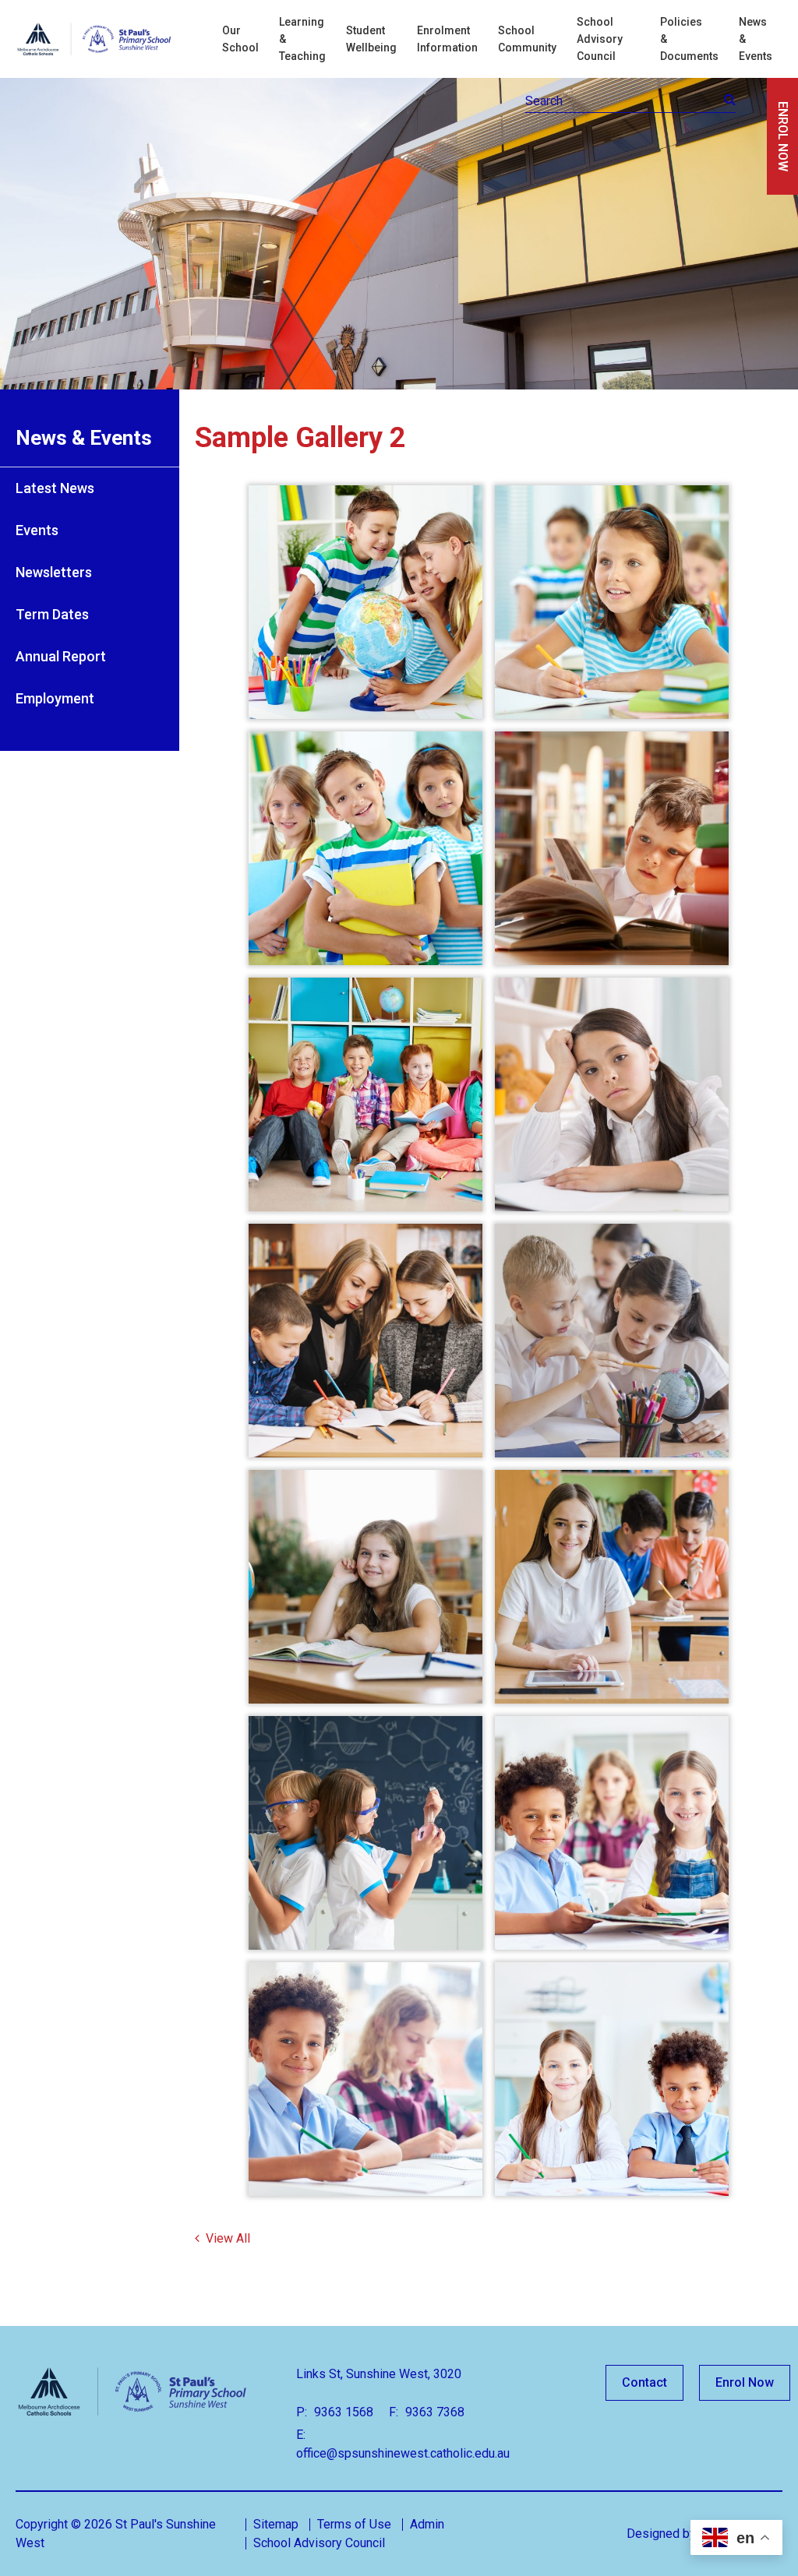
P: (302, 2412)
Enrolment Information (447, 39)
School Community (527, 39)
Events (37, 530)
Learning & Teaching (302, 39)
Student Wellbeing (371, 39)
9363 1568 (342, 2412)
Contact (644, 2382)
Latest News (55, 488)
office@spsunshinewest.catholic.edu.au (403, 2453)
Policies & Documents (689, 39)
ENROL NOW (783, 136)
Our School (240, 39)
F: (394, 2412)
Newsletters (54, 572)
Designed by (661, 2534)
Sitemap (276, 2524)
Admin (427, 2524)
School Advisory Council (600, 39)
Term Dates (52, 614)
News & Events (756, 39)
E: (301, 2435)
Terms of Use (354, 2524)
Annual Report (61, 656)
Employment (55, 698)
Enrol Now (745, 2382)
